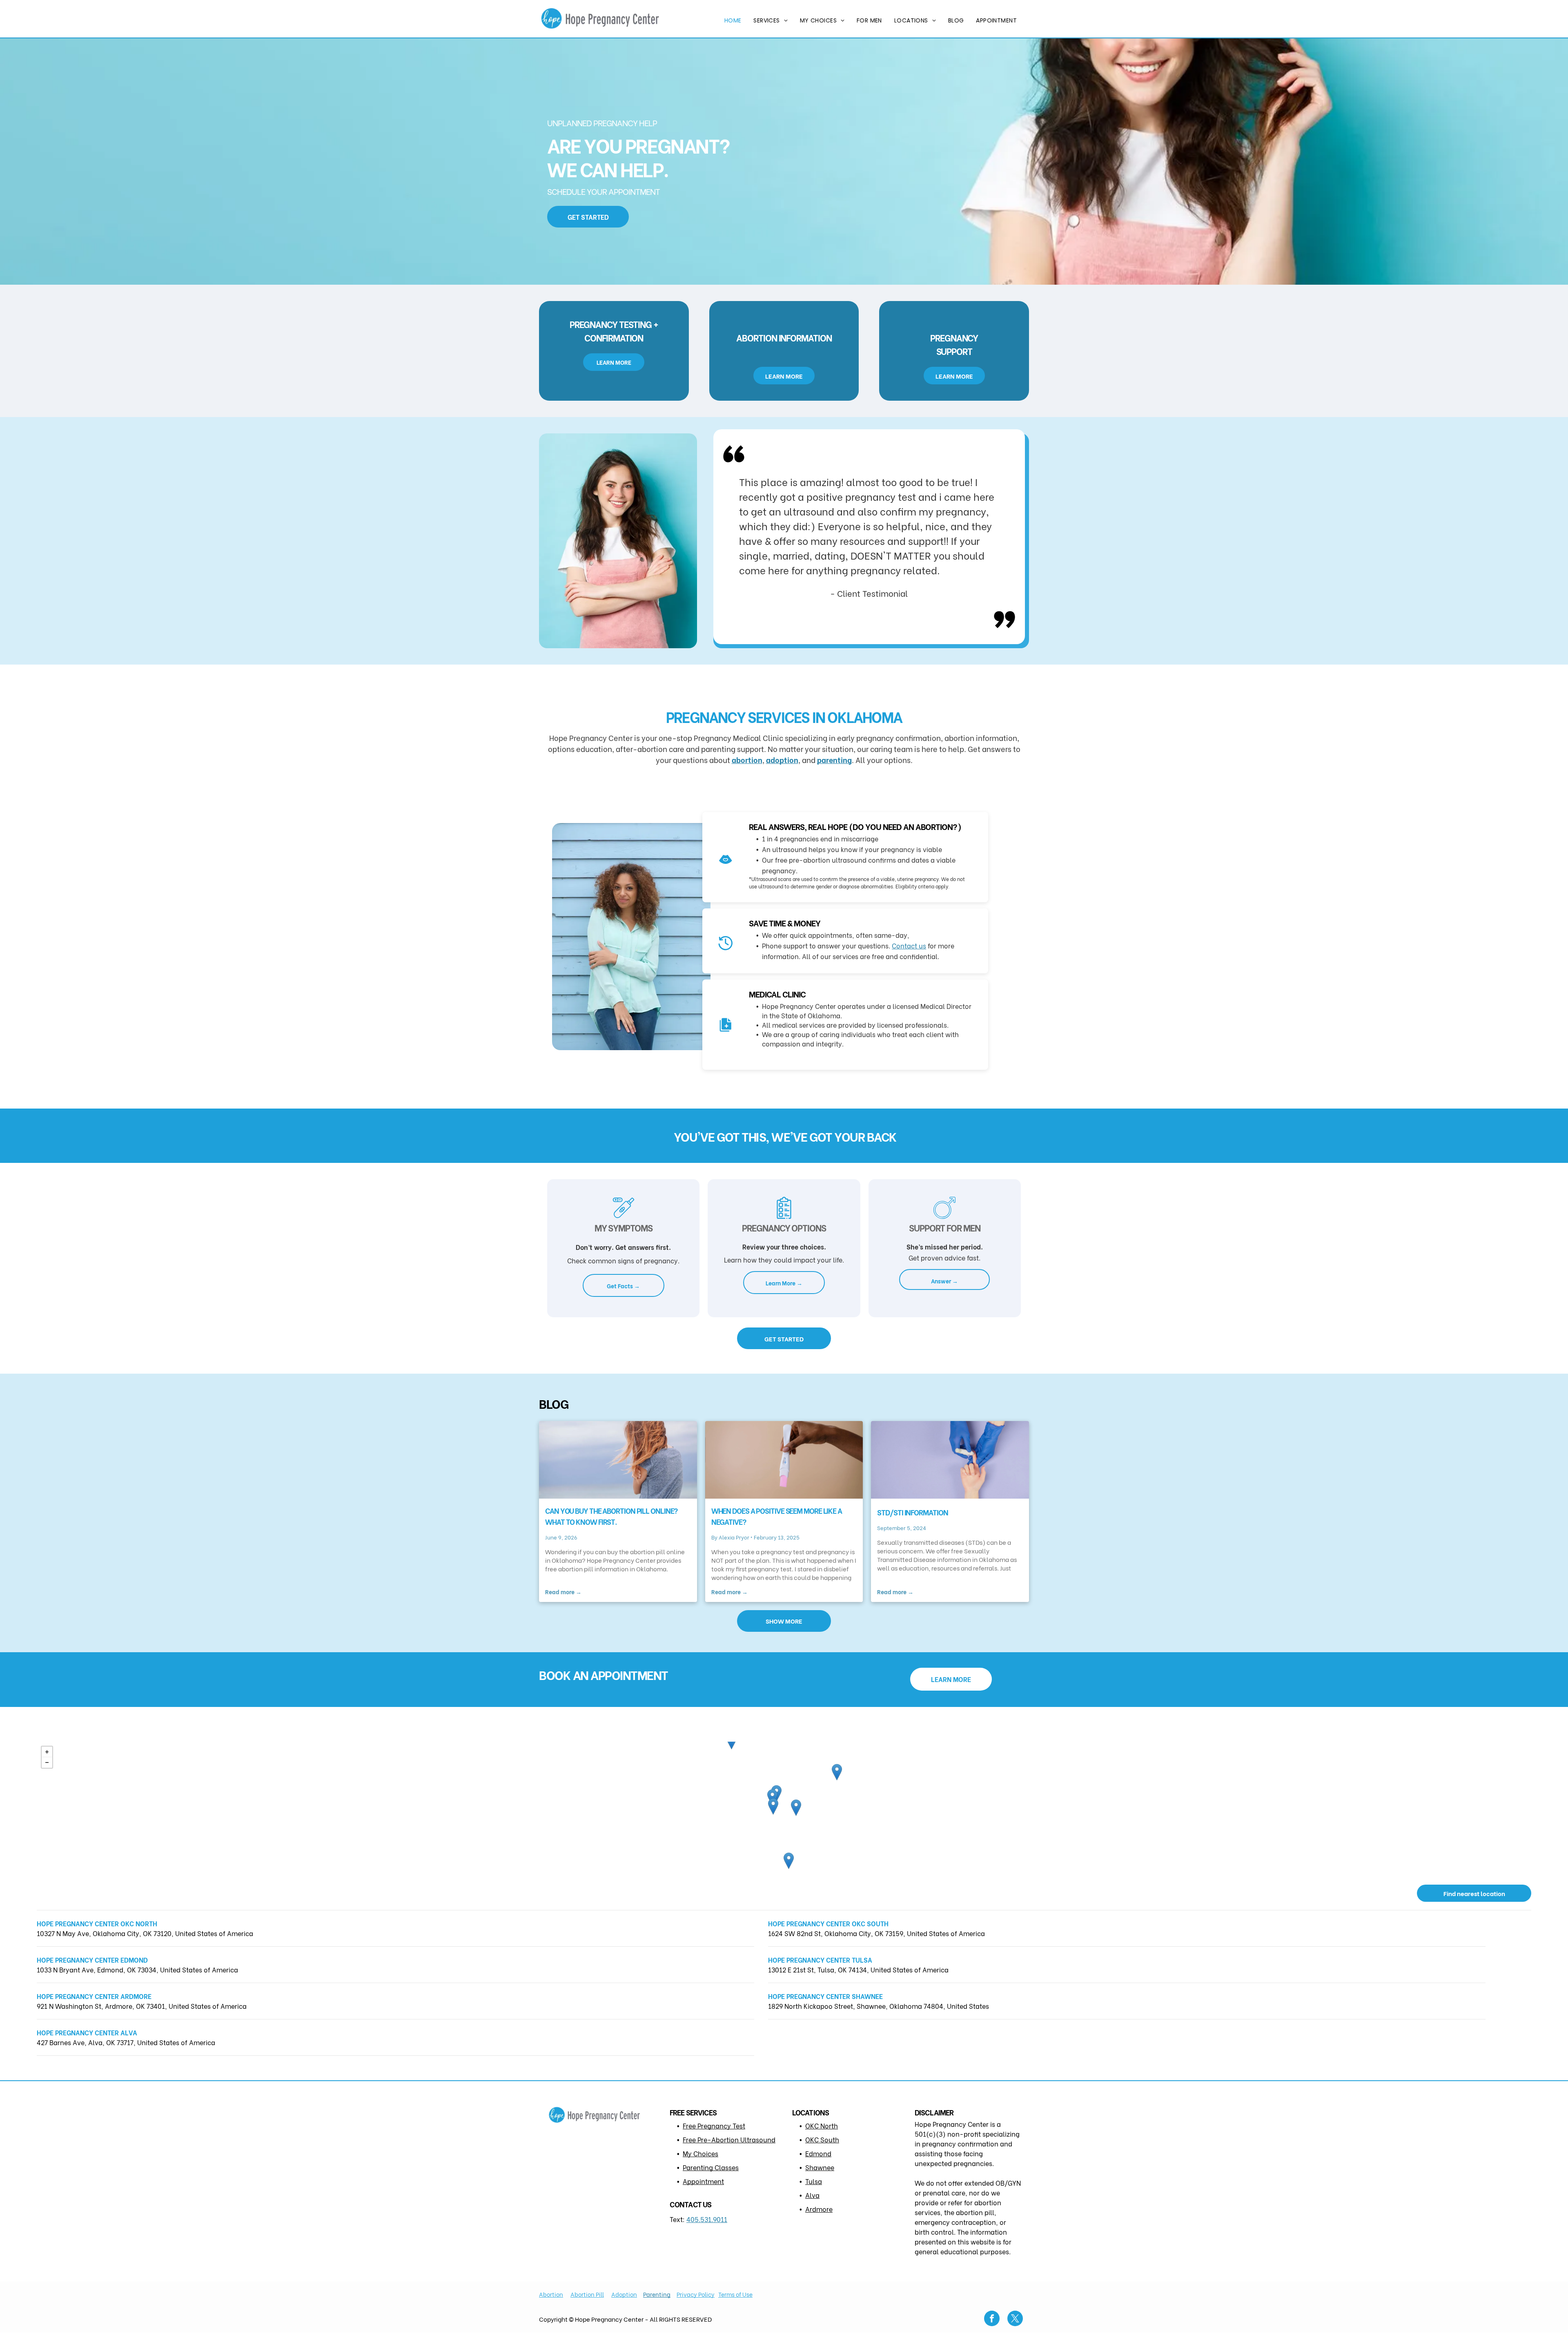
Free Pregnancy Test (714, 2125)
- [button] (47, 1762)
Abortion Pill (587, 2294)
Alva (812, 2195)
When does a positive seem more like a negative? (777, 1516)
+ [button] (47, 1752)
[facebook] (992, 2319)
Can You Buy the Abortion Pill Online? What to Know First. (611, 1516)
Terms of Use (735, 2294)
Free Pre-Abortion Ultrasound (729, 2139)
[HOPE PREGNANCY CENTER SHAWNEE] (796, 1808)
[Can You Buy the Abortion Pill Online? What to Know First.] (618, 1460)
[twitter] (1015, 2319)
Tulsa (814, 2181)
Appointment (703, 2181)
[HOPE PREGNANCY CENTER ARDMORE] (789, 1861)
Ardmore (819, 2209)
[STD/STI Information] (950, 1460)
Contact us (909, 945)
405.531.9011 (707, 2219)
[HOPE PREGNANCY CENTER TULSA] (837, 1772)
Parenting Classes (711, 2167)
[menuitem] (733, 21)
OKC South (822, 2139)
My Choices (700, 2153)
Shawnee (820, 2167)
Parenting (657, 2294)
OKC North (822, 2125)
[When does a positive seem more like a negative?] (784, 1460)
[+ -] (784, 1809)
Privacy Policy (696, 2294)
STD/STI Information (912, 1512)
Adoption (624, 2294)
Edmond (818, 2153)
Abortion (551, 2294)
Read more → (563, 1592)
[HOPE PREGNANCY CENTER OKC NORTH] (772, 1797)
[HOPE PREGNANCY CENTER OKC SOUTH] (773, 1806)
